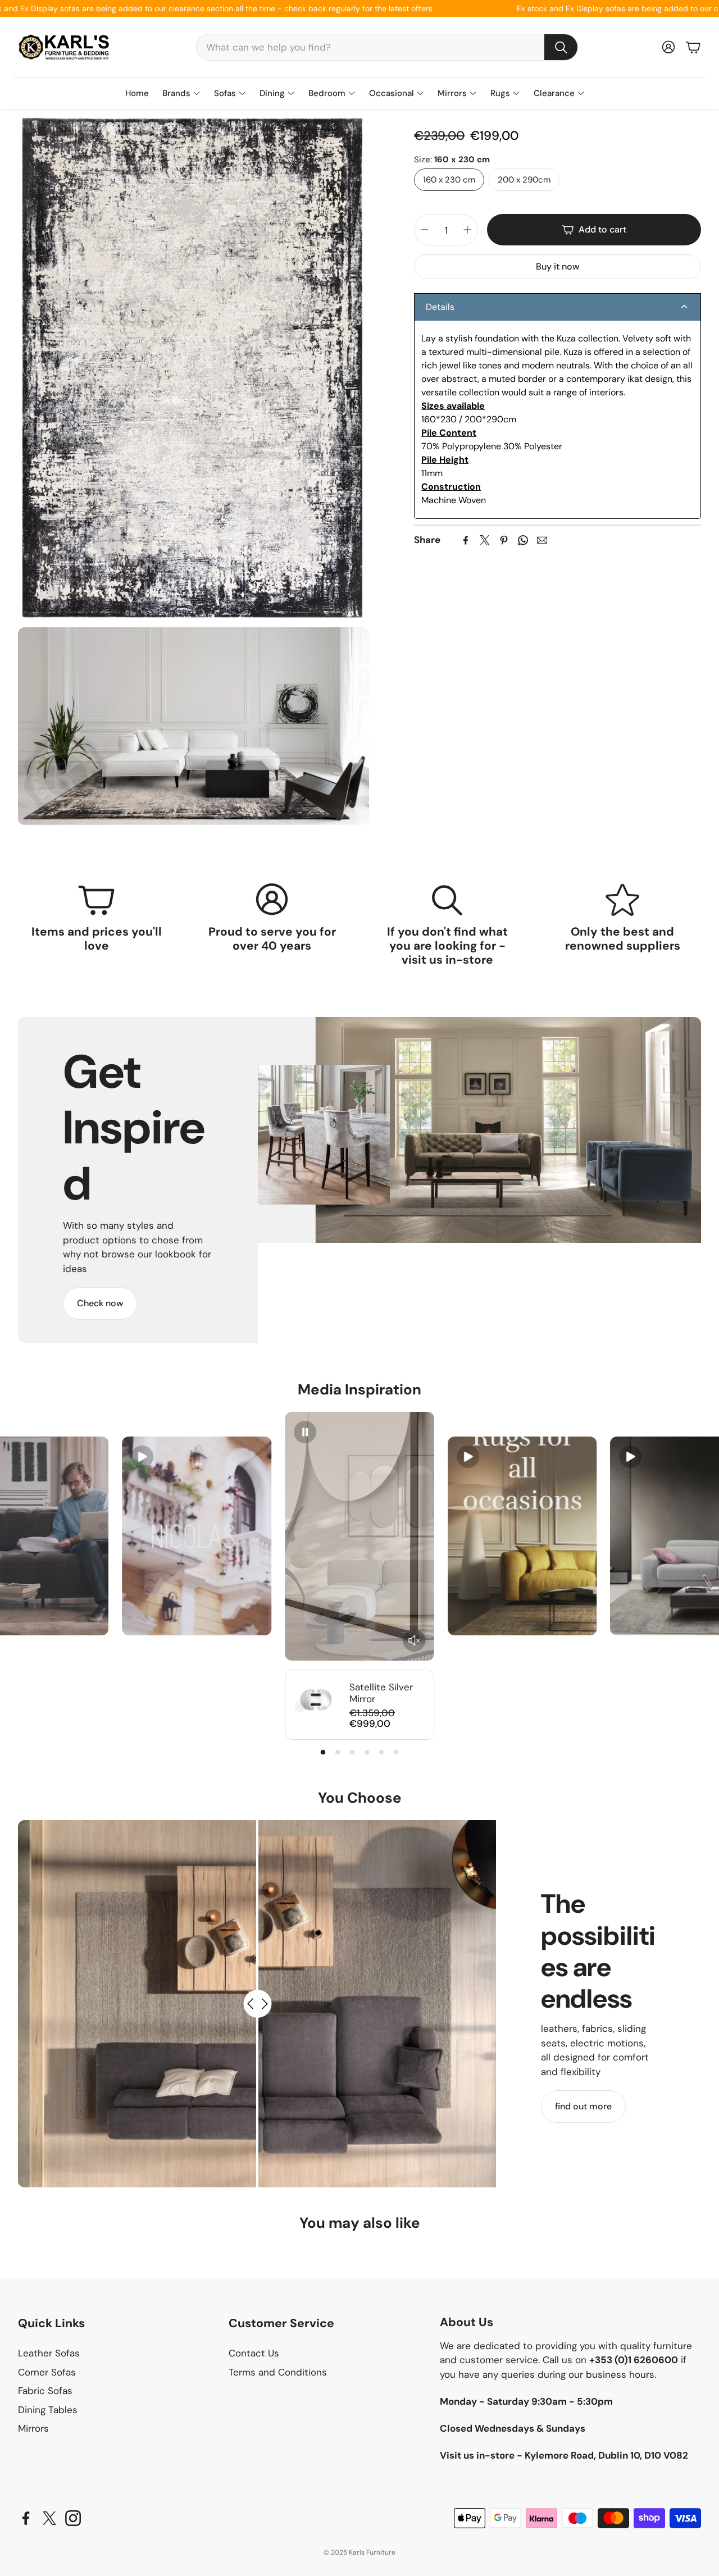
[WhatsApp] (523, 540)
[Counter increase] (467, 230)
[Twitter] (485, 540)
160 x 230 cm (449, 179)
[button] (387, 47)
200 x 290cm (524, 179)
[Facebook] (466, 540)
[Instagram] (73, 2518)
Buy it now (558, 266)
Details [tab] (440, 307)
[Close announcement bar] (708, 8)
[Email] (542, 540)
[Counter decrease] (425, 230)
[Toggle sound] (414, 1640)
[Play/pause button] (142, 1457)
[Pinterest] (504, 540)
